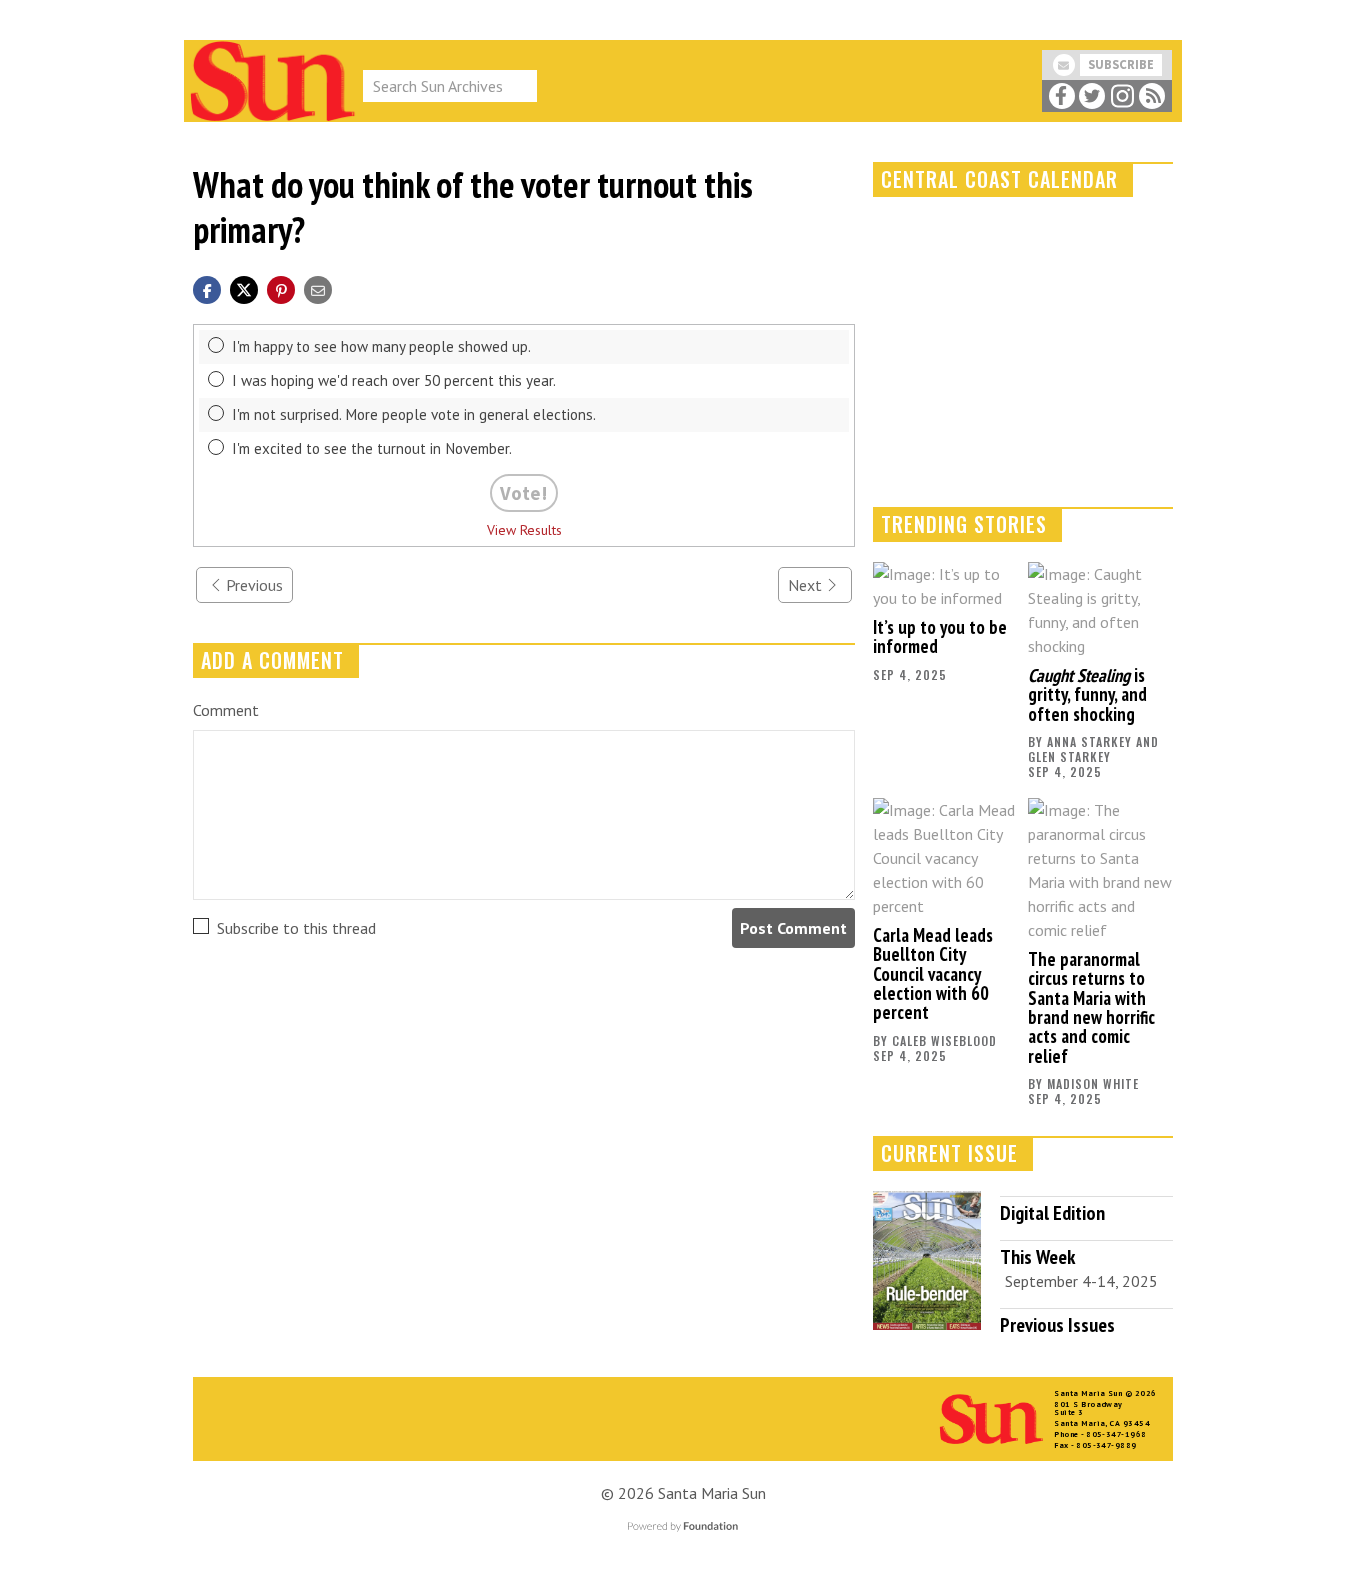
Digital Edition (1052, 1213)
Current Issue (949, 1153)
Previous (254, 585)
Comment (226, 710)
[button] (281, 288)
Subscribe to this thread (296, 928)
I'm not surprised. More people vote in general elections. (414, 414)
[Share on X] (244, 288)
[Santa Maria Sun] (273, 78)
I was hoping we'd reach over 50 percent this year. (394, 380)
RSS (1153, 96)
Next (805, 585)
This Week (1037, 1257)
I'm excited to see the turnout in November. (372, 448)
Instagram (1122, 96)
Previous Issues (1057, 1325)
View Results (524, 530)
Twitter (1092, 96)
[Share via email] (318, 288)
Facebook (1061, 96)
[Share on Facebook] (207, 288)
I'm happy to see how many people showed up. (381, 346)
